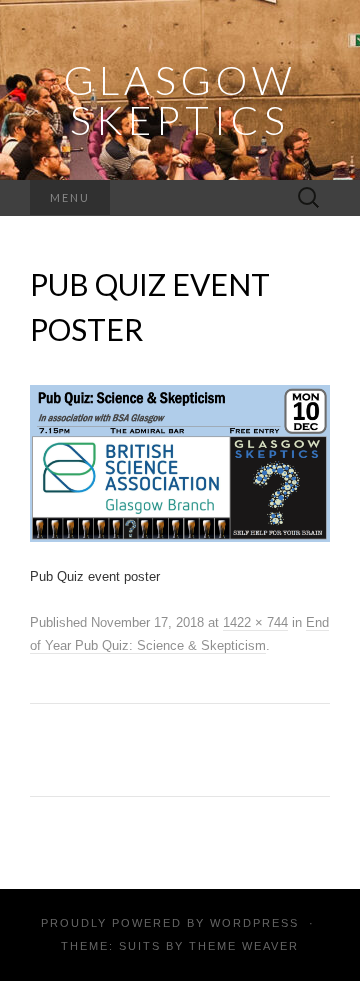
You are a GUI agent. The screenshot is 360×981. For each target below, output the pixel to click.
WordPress (254, 923)
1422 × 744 (255, 622)
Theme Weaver (244, 946)
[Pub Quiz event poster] (180, 463)
